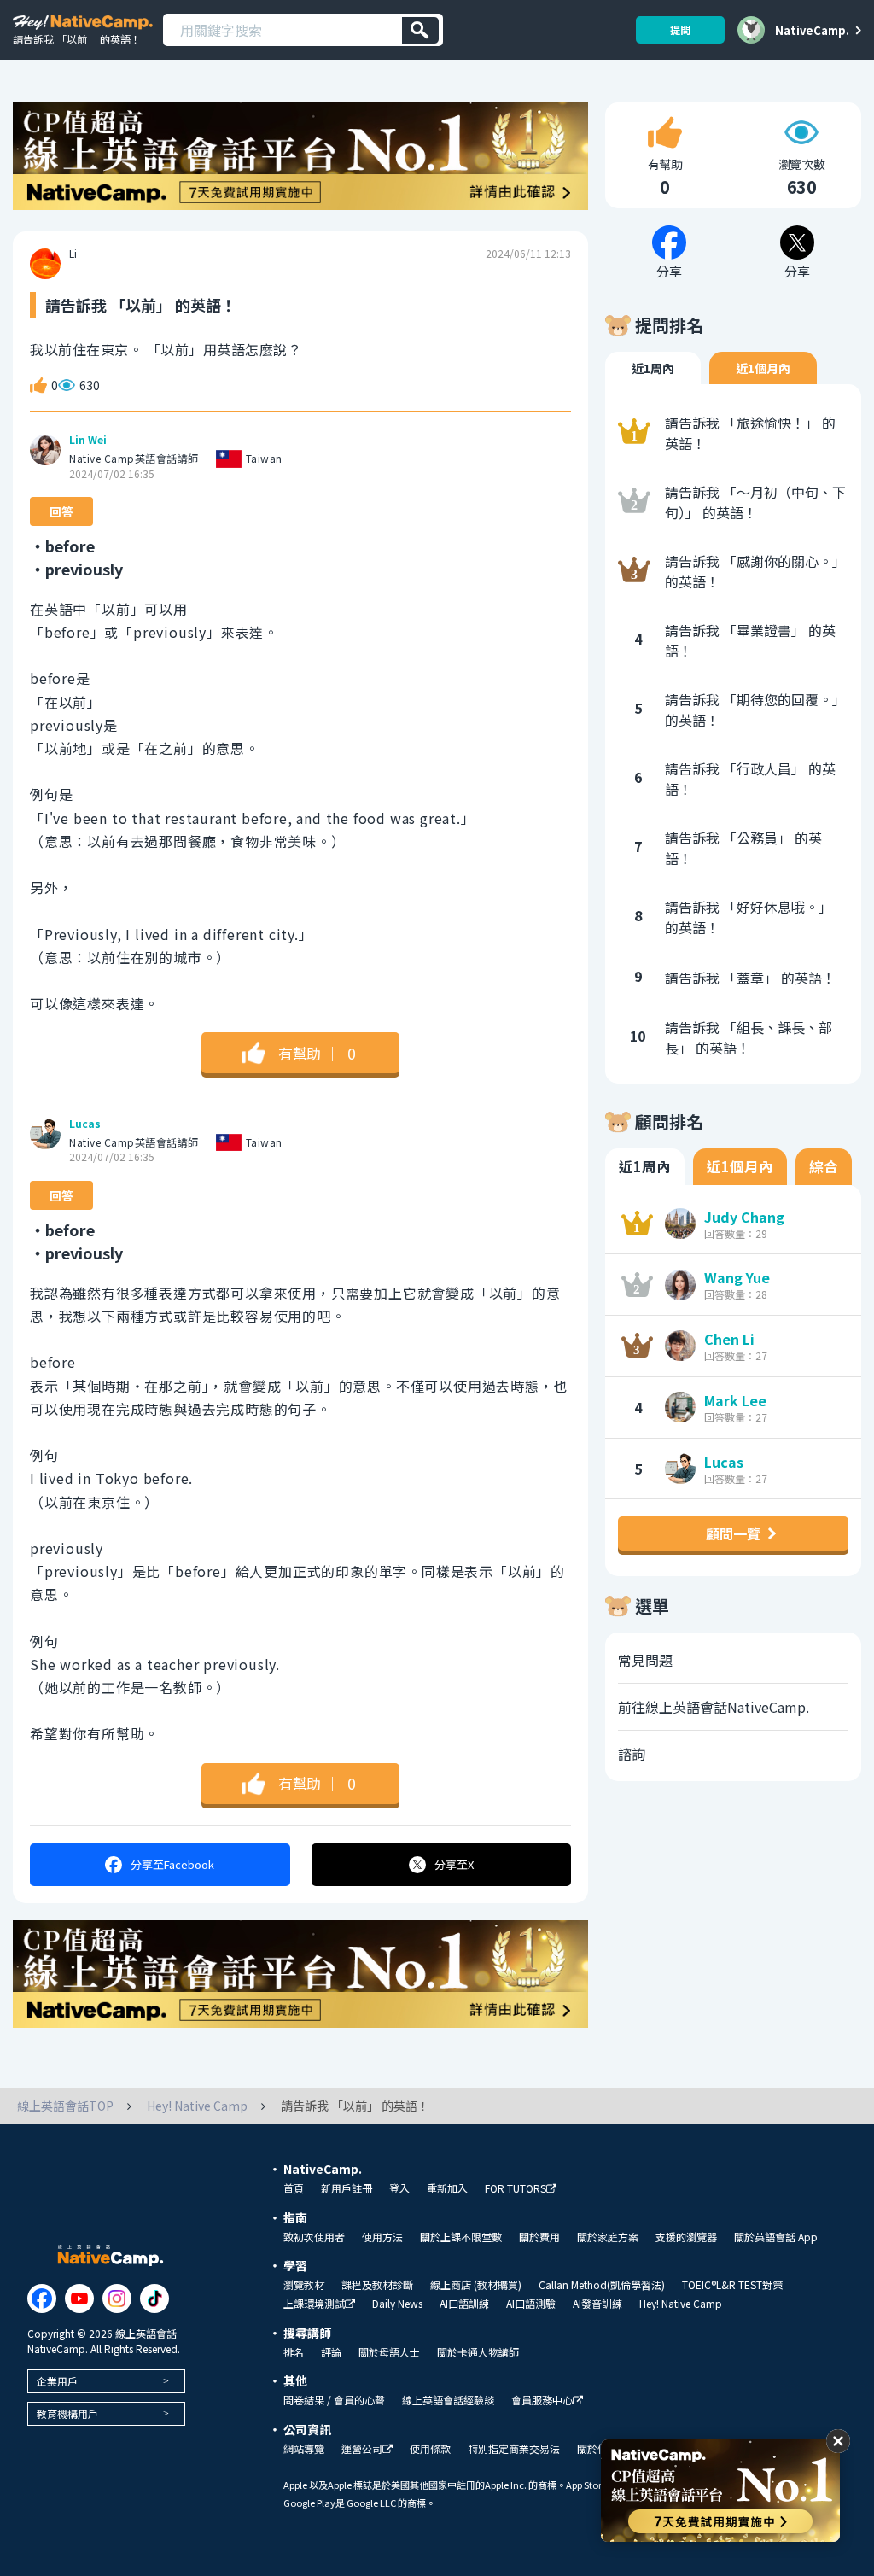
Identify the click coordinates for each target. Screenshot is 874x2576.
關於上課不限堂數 (461, 2237)
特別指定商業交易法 (514, 2449)
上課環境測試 (314, 2304)
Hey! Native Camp (681, 2304)
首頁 (294, 2188)
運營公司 (362, 2449)
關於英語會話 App (776, 2237)
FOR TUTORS (516, 2189)
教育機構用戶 (67, 2413)
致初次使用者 (314, 2237)
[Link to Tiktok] (154, 2299)
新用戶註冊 (347, 2188)
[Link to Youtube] (79, 2299)
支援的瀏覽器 (686, 2237)
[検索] (420, 30)
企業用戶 (57, 2381)
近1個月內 (763, 368)
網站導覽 (304, 2449)
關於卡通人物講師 (478, 2352)
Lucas (85, 1124)
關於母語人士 (389, 2352)
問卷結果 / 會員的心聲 (334, 2400)
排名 (294, 2352)
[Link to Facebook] (42, 2299)
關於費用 (539, 2237)
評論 (331, 2352)
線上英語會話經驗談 (448, 2400)
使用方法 (382, 2237)
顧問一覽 (733, 1533)
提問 (680, 29)
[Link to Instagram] (117, 2299)
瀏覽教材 (304, 2285)
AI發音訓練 (597, 2304)
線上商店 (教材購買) (476, 2285)
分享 (172, 1864)
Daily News (397, 2304)
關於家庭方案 (608, 2237)
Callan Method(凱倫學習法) (602, 2285)
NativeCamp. (812, 30)
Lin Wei (88, 440)
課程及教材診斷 (377, 2285)
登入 (399, 2188)
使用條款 (430, 2449)
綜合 (824, 1166)
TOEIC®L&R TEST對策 (732, 2285)
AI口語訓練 (464, 2304)
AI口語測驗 (531, 2304)
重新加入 (447, 2188)
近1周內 (653, 368)
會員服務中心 (542, 2401)
